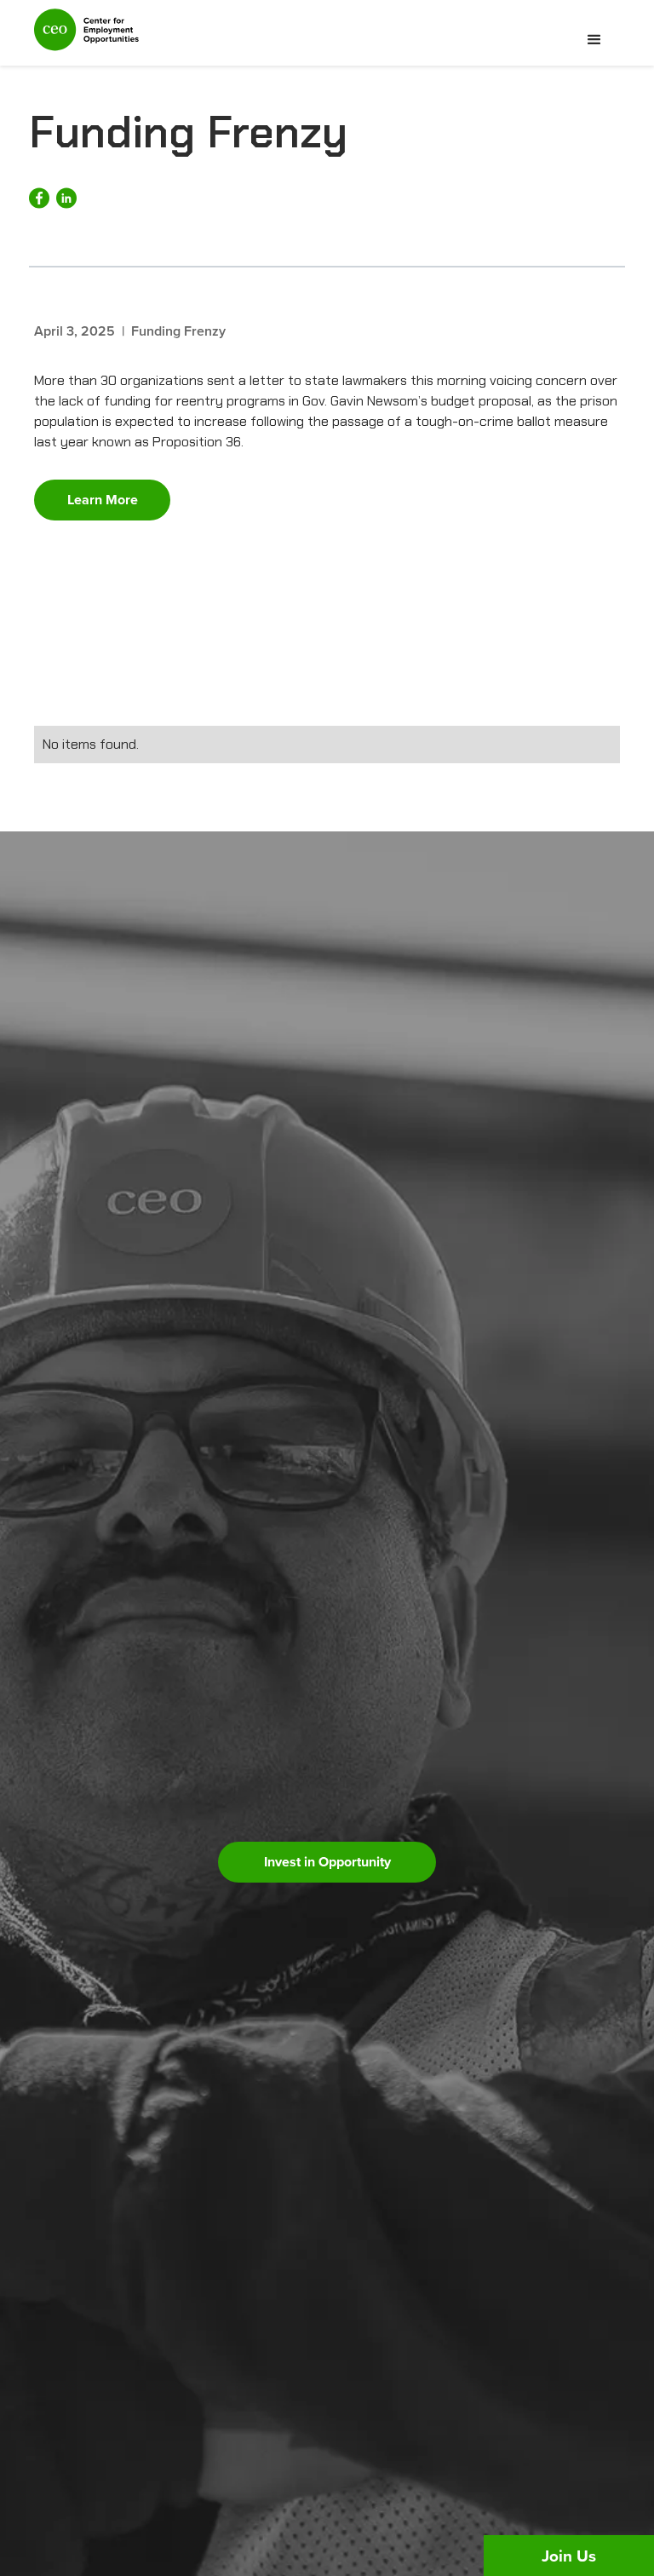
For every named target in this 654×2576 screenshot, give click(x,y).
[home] (86, 37)
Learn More (103, 500)
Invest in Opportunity (327, 1862)
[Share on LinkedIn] (66, 198)
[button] (594, 40)
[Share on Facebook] (39, 198)
